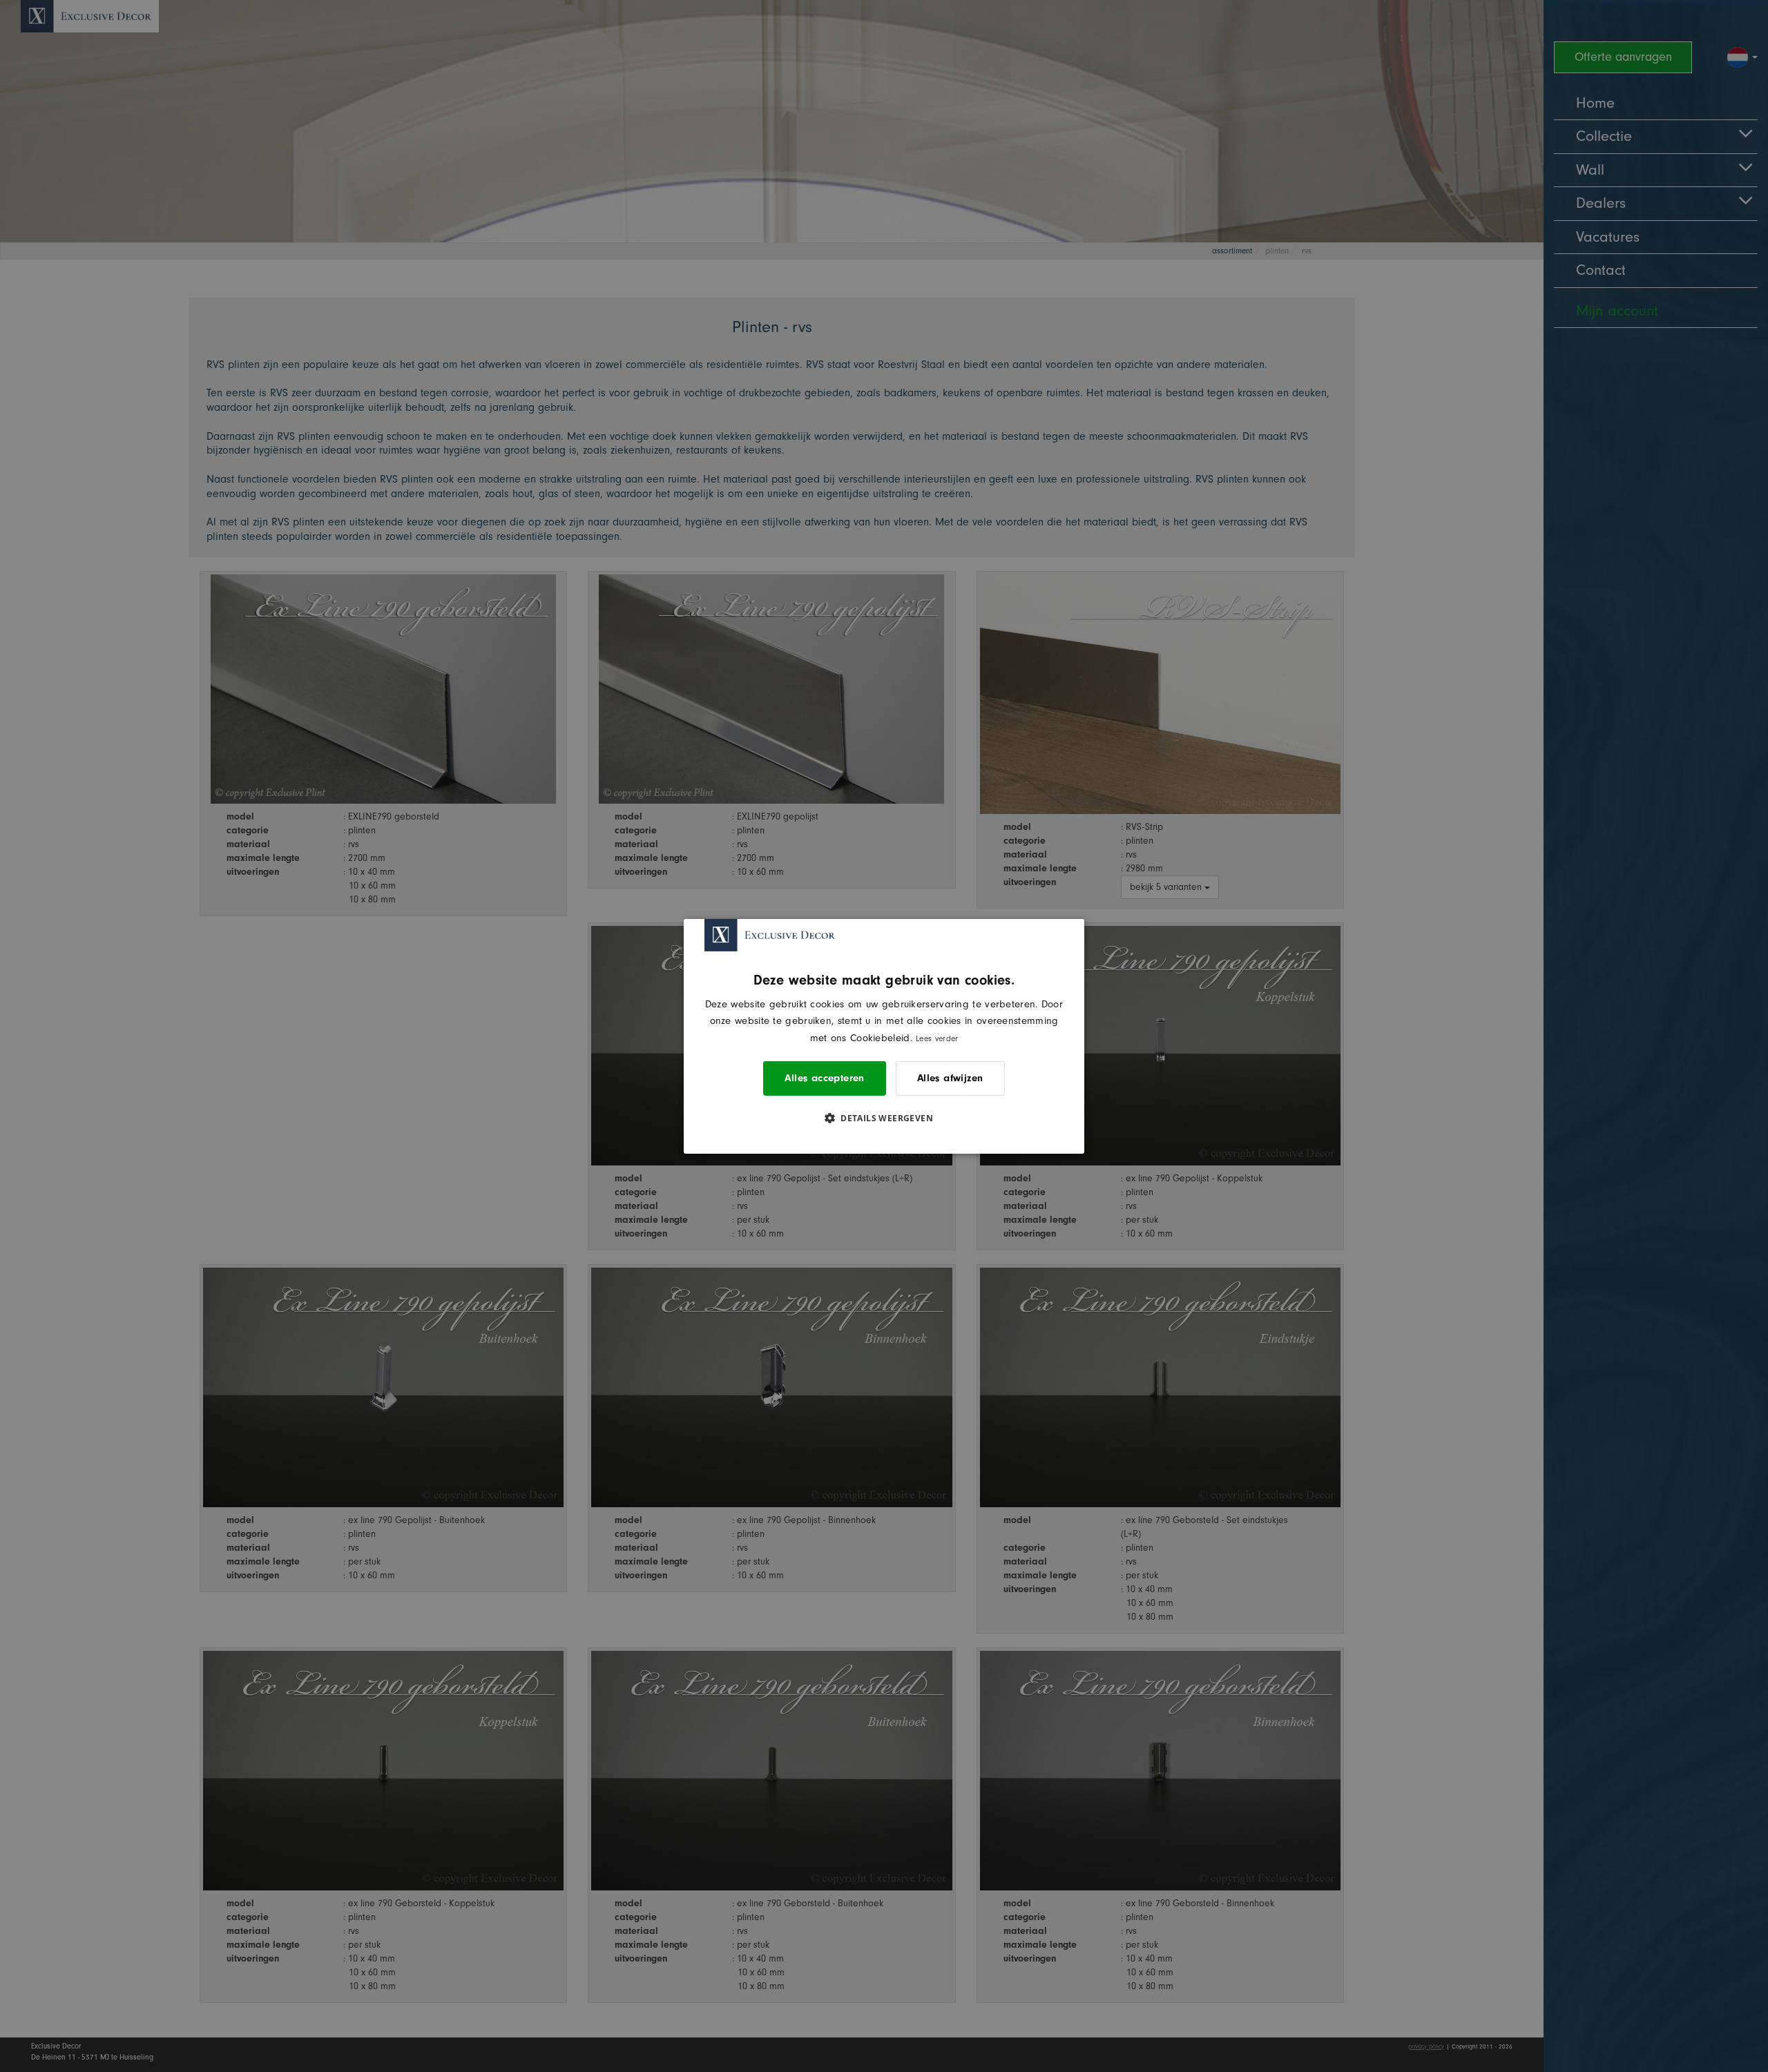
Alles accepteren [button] (824, 1078)
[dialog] (884, 1036)
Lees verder (937, 1038)
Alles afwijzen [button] (950, 1078)
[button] (884, 1118)
